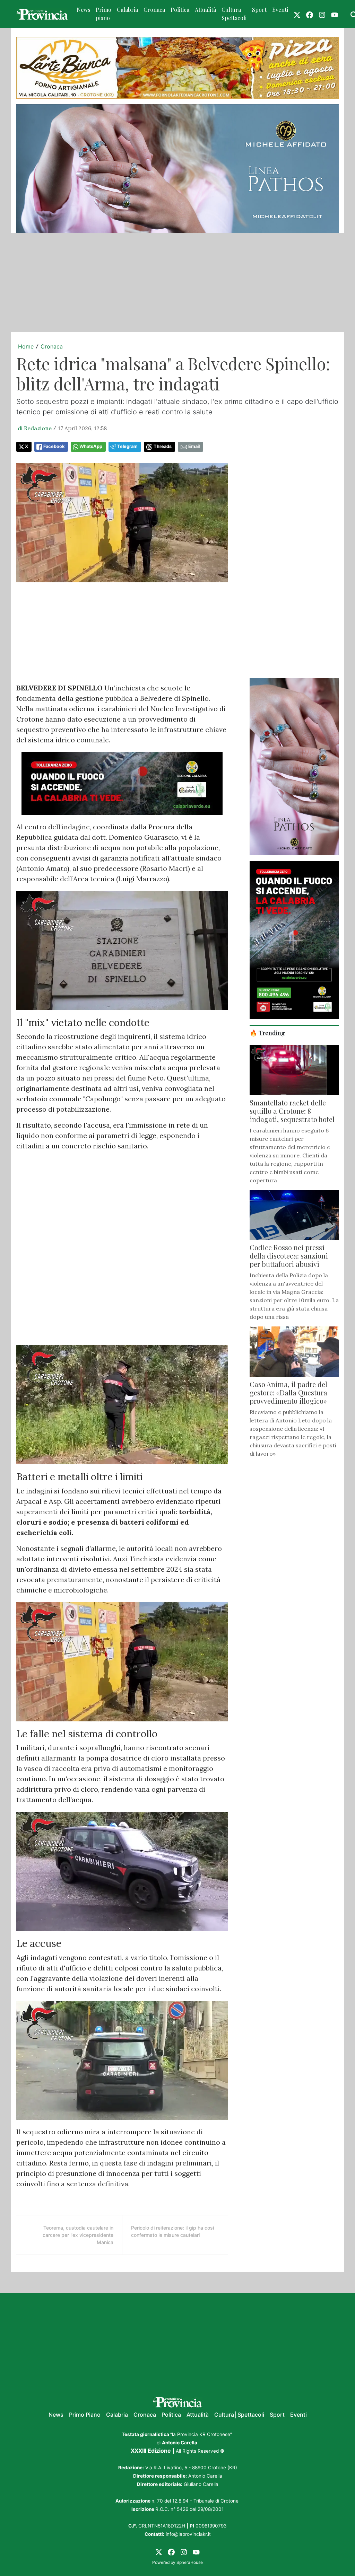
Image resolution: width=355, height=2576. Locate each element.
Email (194, 446)
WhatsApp (91, 446)
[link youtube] (335, 14)
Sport (259, 10)
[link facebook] (310, 14)
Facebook (54, 446)
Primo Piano (85, 2415)
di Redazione (35, 428)
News (83, 10)
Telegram (127, 446)
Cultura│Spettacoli (239, 2415)
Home (26, 346)
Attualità (205, 10)
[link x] (297, 14)
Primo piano (103, 14)
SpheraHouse (190, 2562)
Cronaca (154, 10)
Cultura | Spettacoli (234, 14)
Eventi (280, 10)
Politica (180, 10)
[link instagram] (322, 14)
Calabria (127, 10)
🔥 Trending (267, 1033)
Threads (163, 446)
